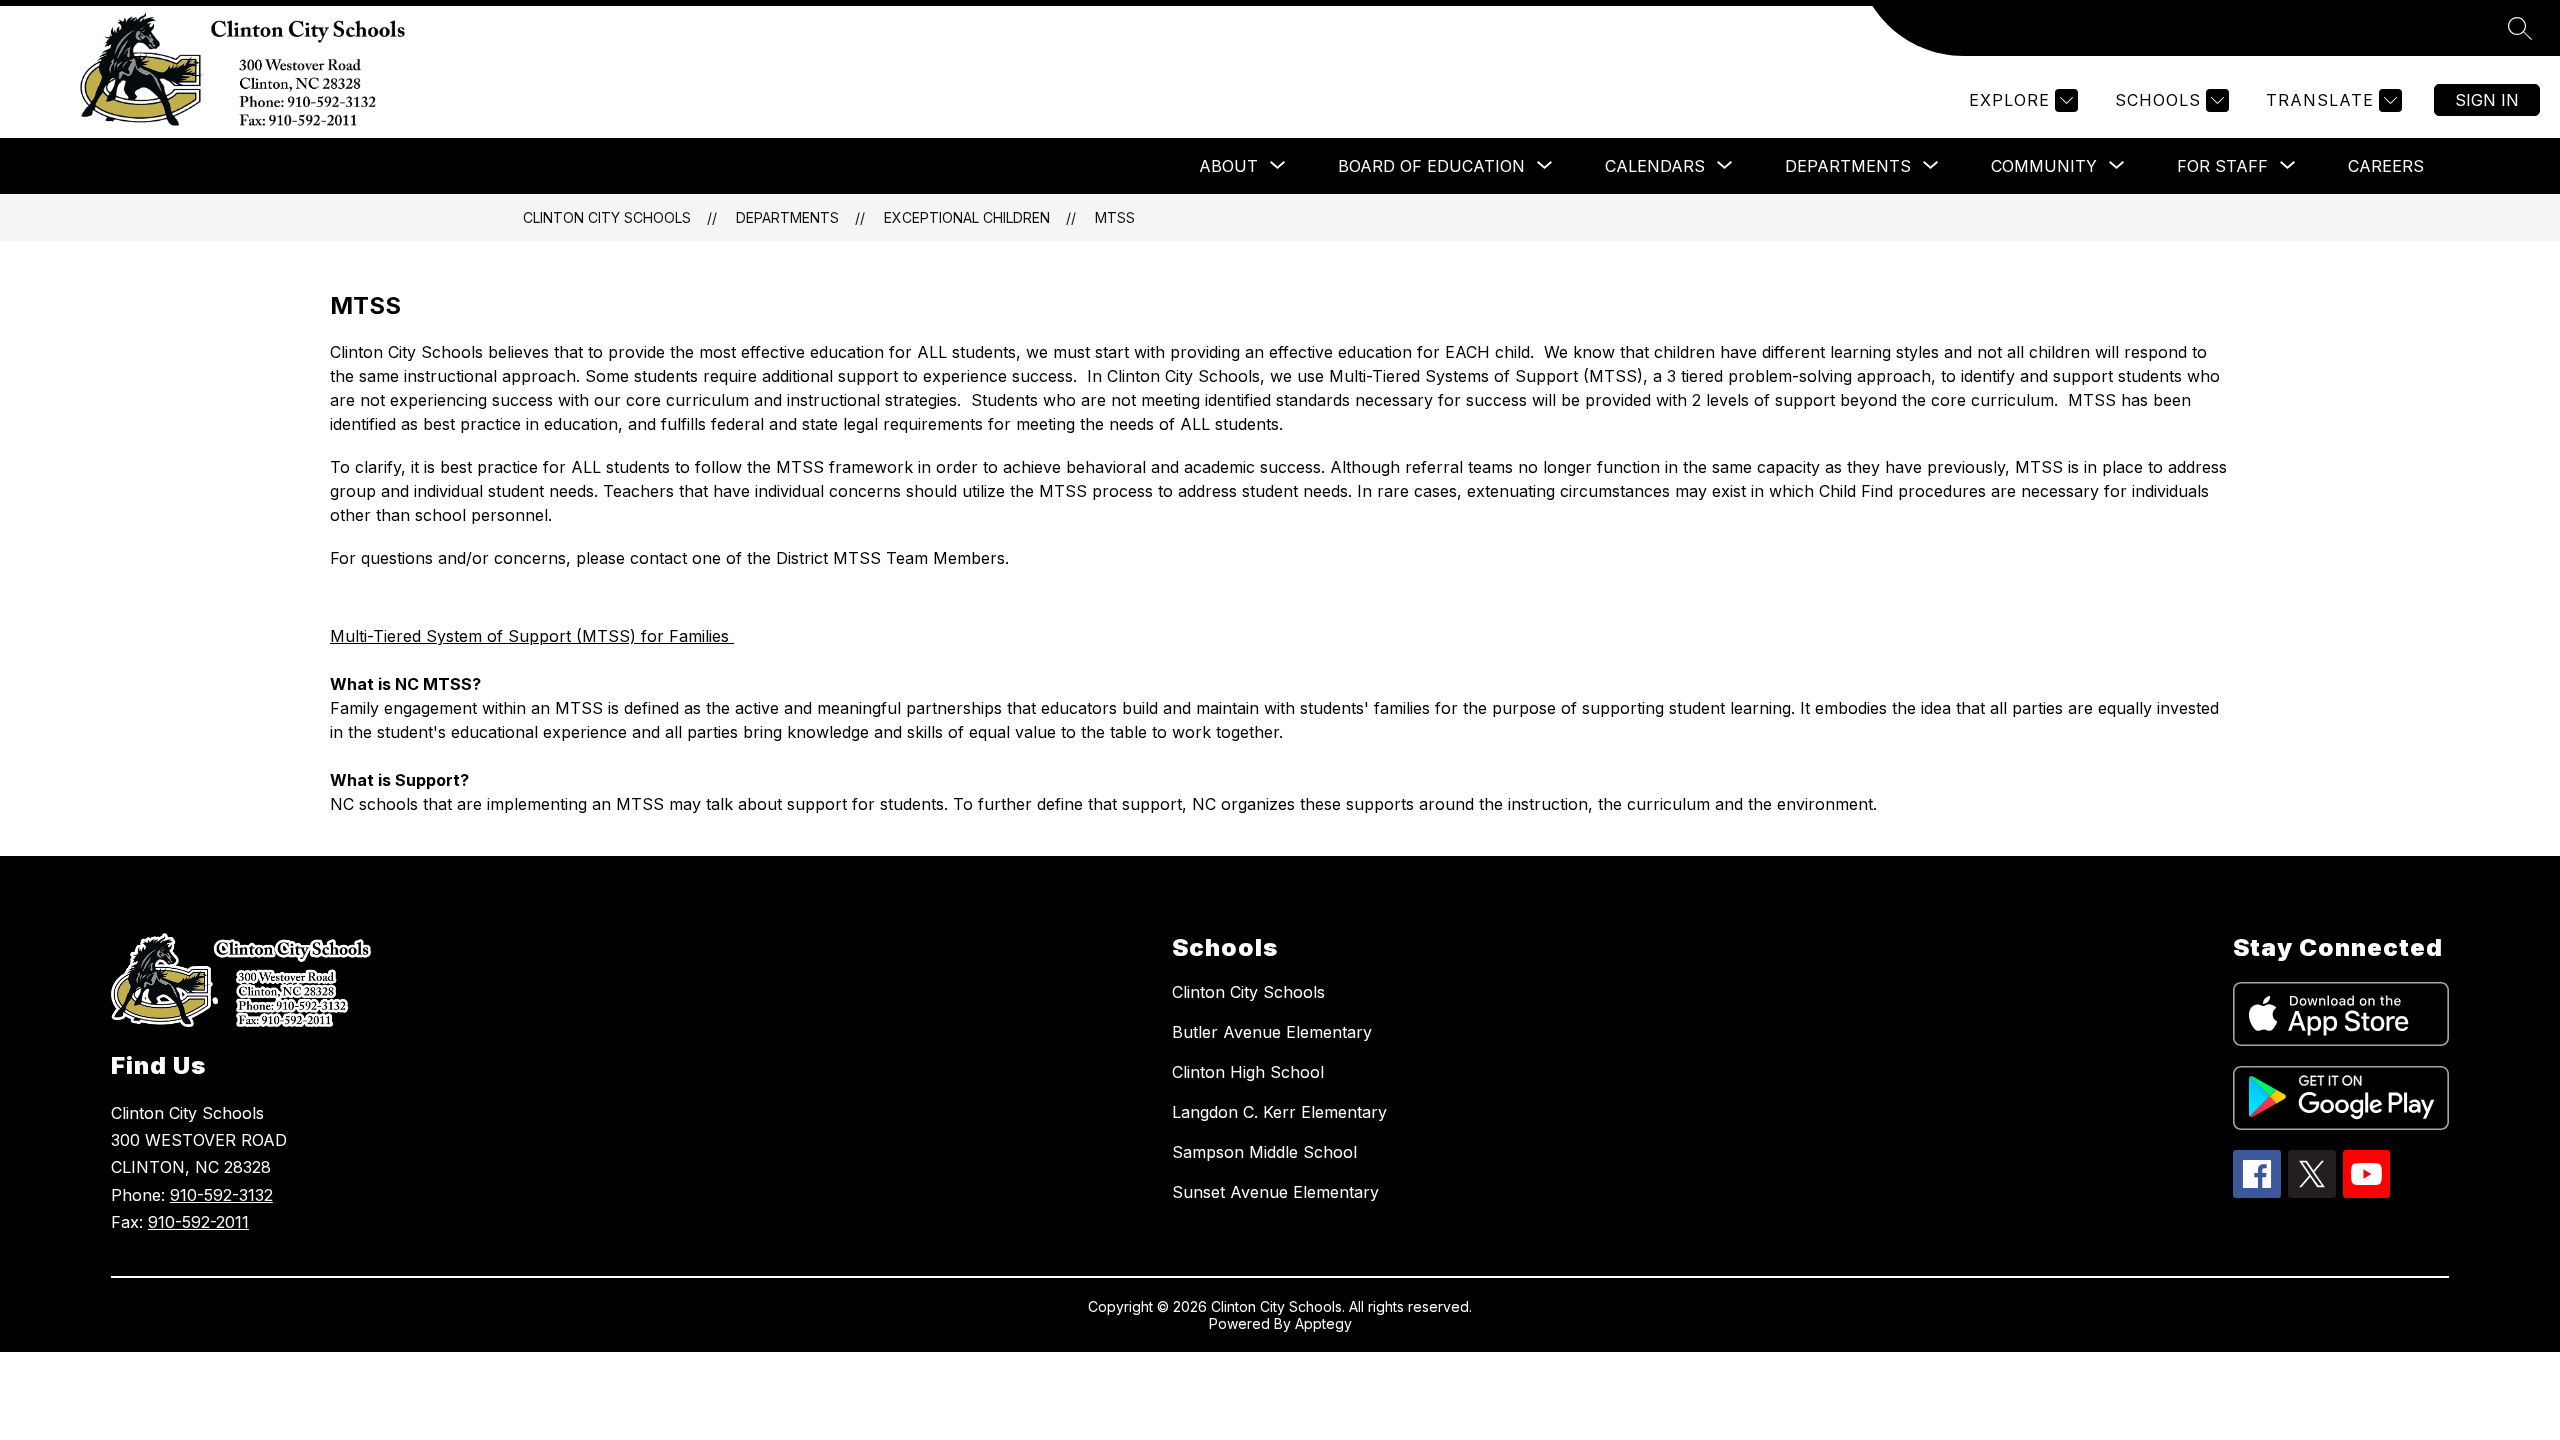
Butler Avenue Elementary (1272, 1032)
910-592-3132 (221, 1195)
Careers (2386, 166)
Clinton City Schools (607, 217)
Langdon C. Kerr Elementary (1279, 1112)
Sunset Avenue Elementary (1275, 1192)
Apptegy (1323, 1323)
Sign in (2487, 100)
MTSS (1115, 217)
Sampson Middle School (1264, 1152)
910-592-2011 (198, 1222)
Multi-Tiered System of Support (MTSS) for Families (532, 636)
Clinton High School (1248, 1072)
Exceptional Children (967, 217)
